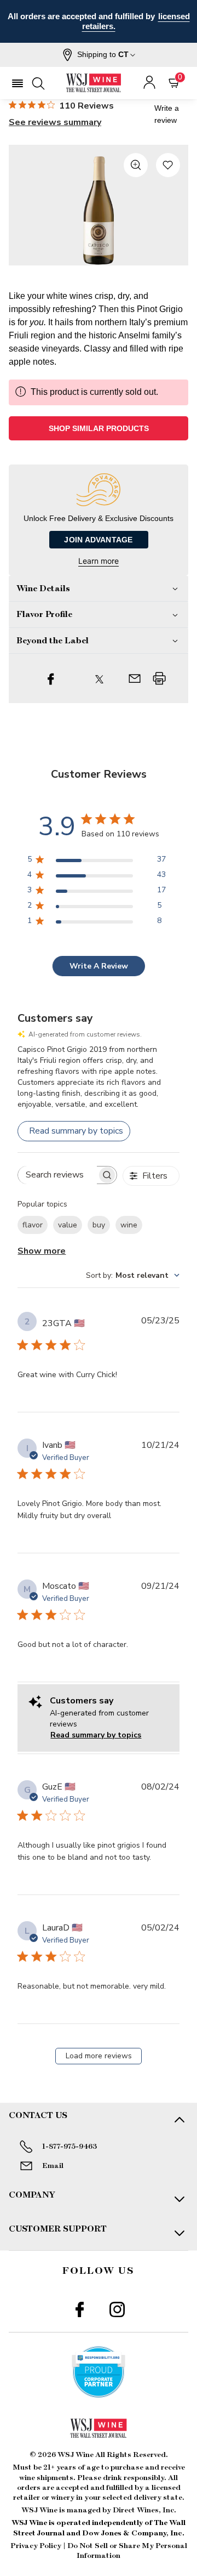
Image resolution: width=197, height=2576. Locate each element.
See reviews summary (55, 122)
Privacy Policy (36, 2546)
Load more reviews (99, 2056)
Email (53, 2166)
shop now (99, 26)
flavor (33, 1225)
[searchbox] (57, 1175)
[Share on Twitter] (99, 678)
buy (99, 1225)
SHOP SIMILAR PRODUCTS (99, 428)
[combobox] (133, 1275)
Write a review (167, 114)
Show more (42, 1251)
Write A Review (99, 966)
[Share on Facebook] (51, 678)
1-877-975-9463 (69, 2147)
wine (129, 1225)
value (68, 1225)
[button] (99, 55)
